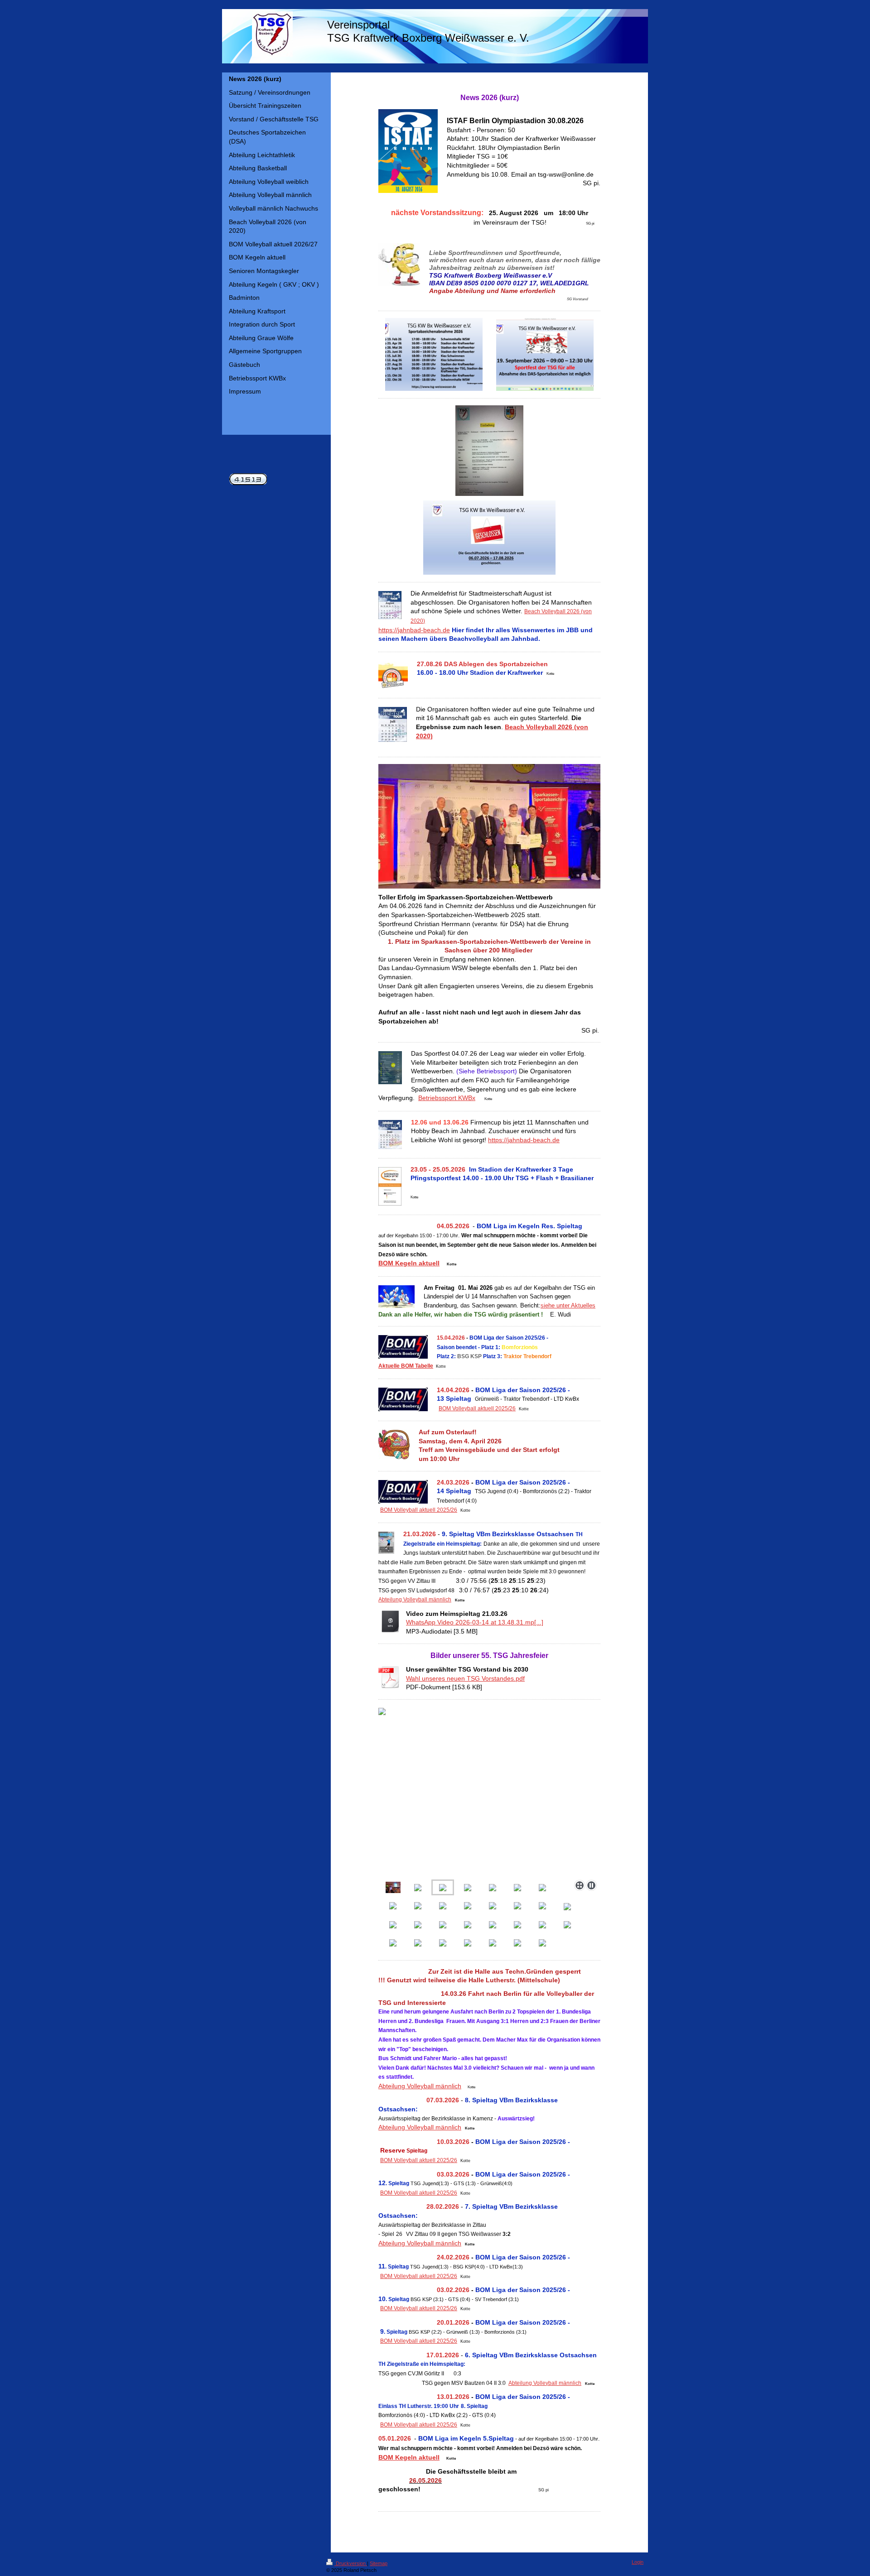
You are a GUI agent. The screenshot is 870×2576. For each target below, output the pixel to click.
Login (638, 2562)
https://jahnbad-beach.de (414, 630)
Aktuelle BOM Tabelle (406, 1366)
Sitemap (379, 2563)
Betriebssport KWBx (447, 1098)
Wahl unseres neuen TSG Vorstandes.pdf (465, 1678)
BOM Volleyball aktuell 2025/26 (477, 1408)
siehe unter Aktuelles (568, 1305)
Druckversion (351, 2563)
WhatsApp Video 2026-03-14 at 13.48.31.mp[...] (475, 1622)
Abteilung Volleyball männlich (415, 1600)
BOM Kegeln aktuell (409, 1263)
